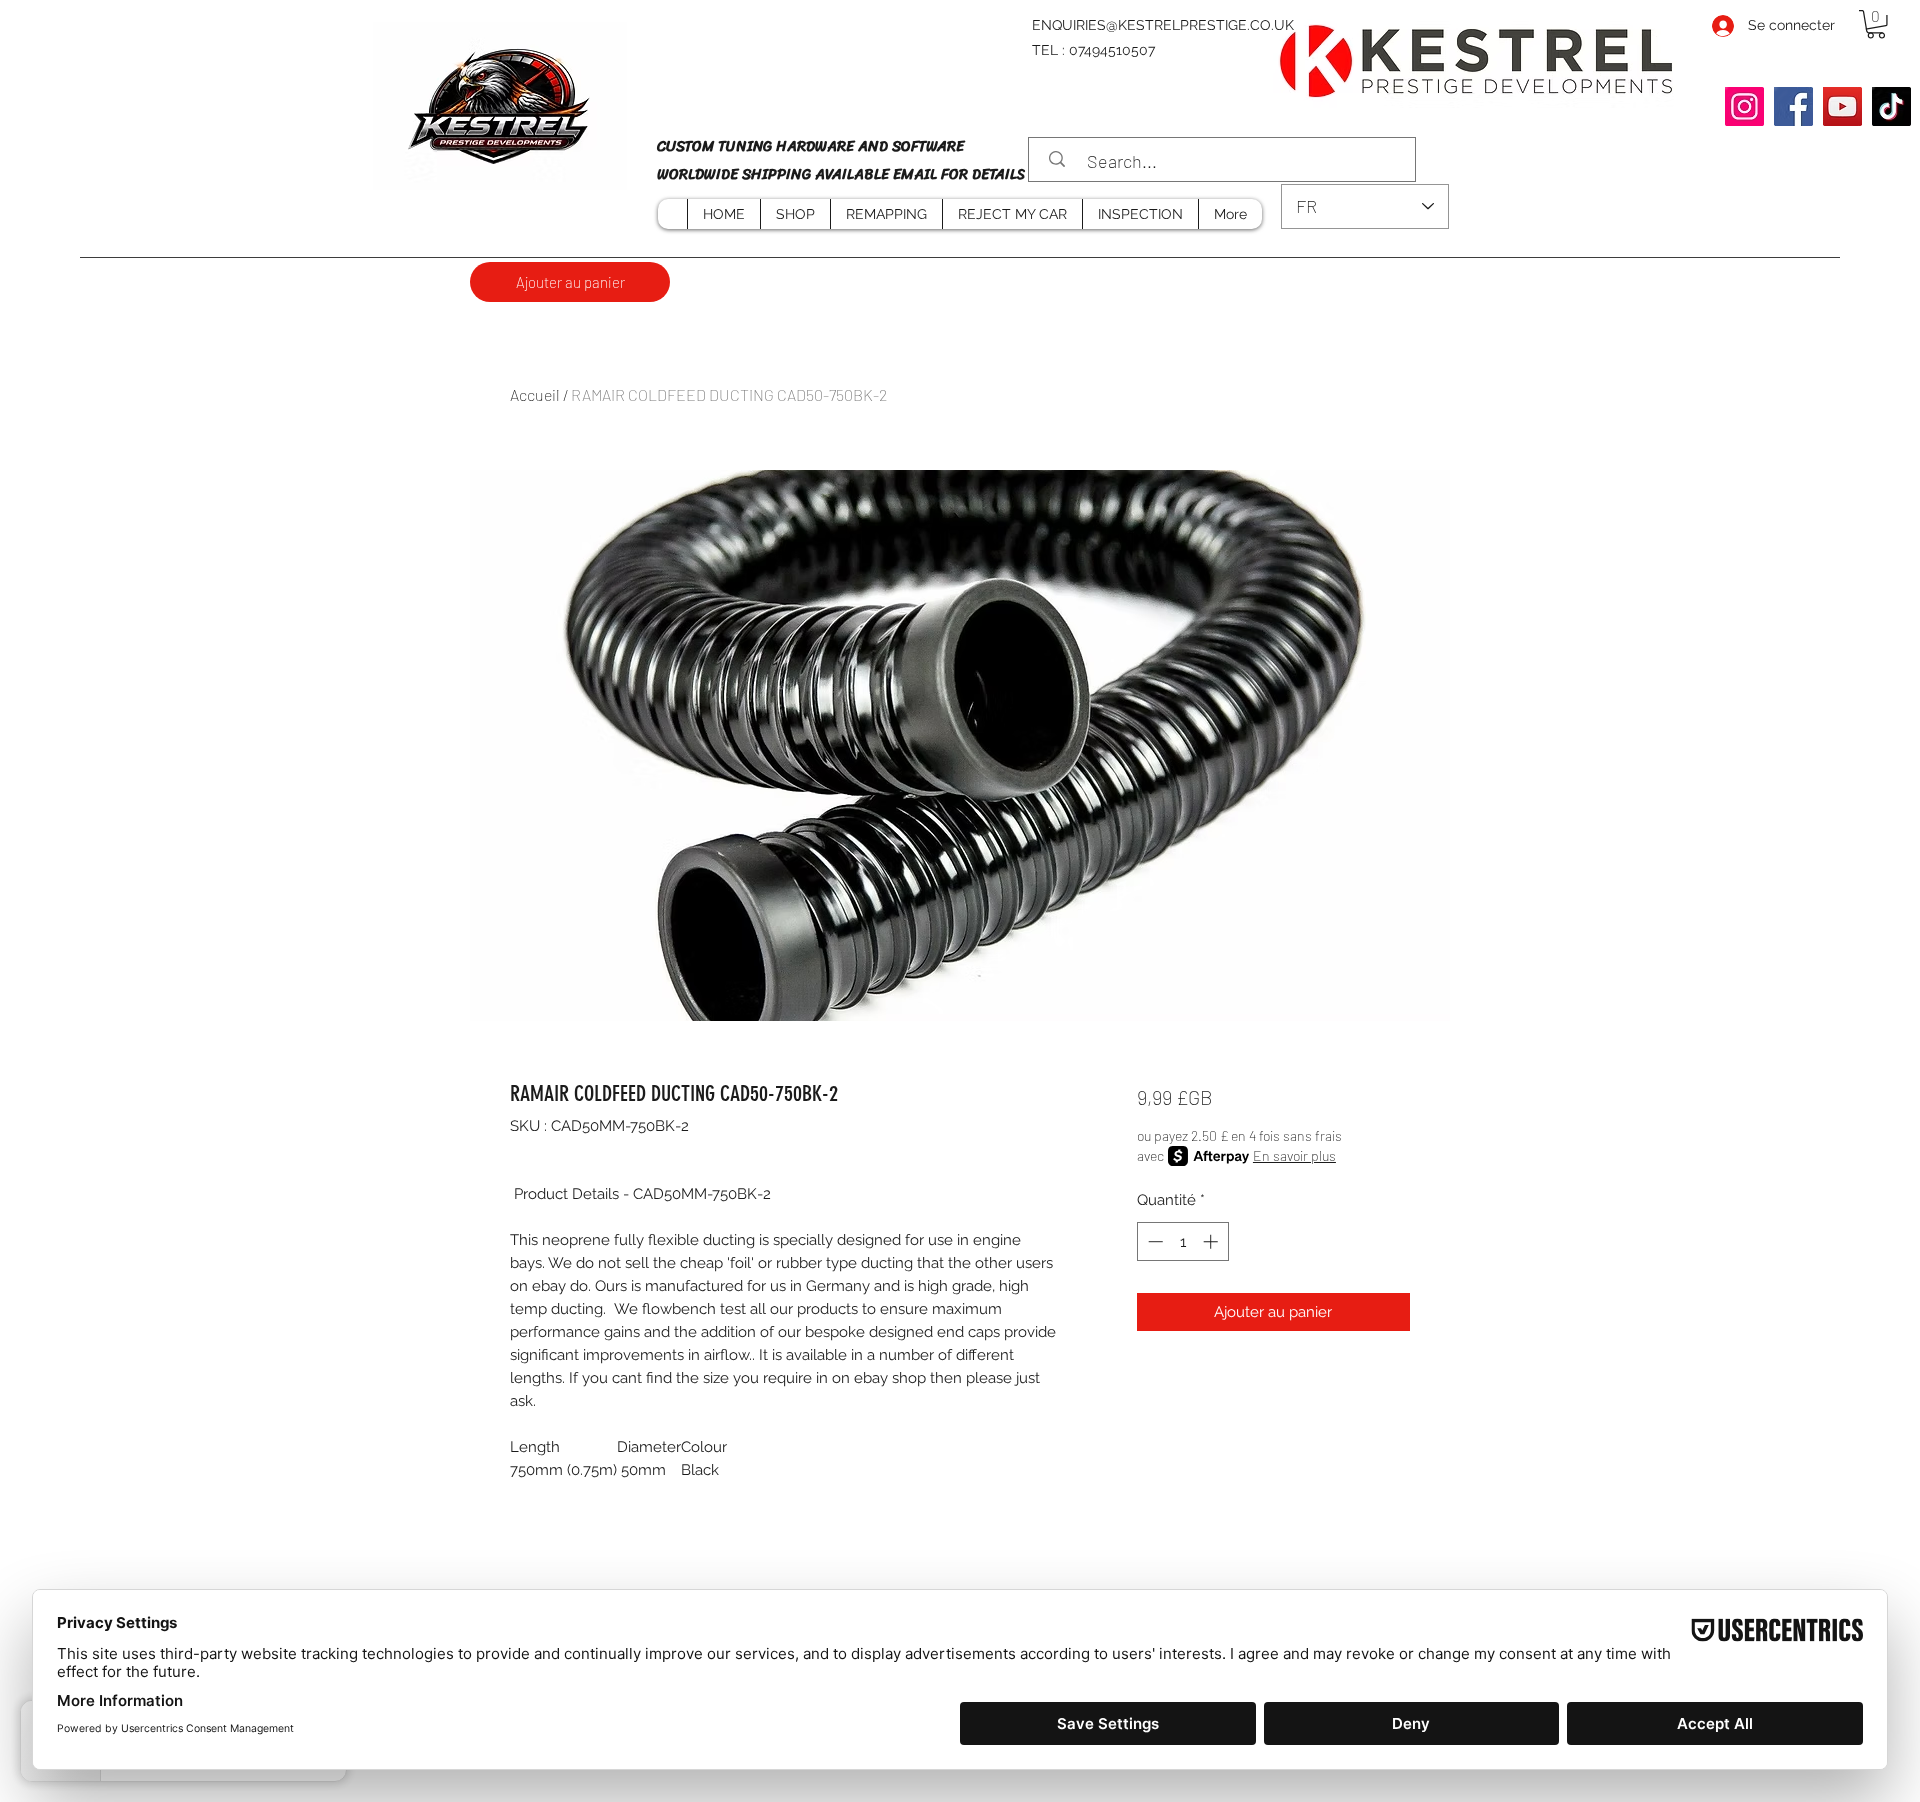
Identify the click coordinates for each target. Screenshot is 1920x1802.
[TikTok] (1891, 106)
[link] (1876, 24)
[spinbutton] (1182, 1241)
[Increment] (1212, 1241)
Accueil (535, 394)
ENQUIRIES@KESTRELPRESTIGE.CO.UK (1163, 25)
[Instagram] (1744, 106)
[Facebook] (1793, 106)
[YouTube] (1842, 106)
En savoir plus (1294, 1155)
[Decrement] (1153, 1241)
